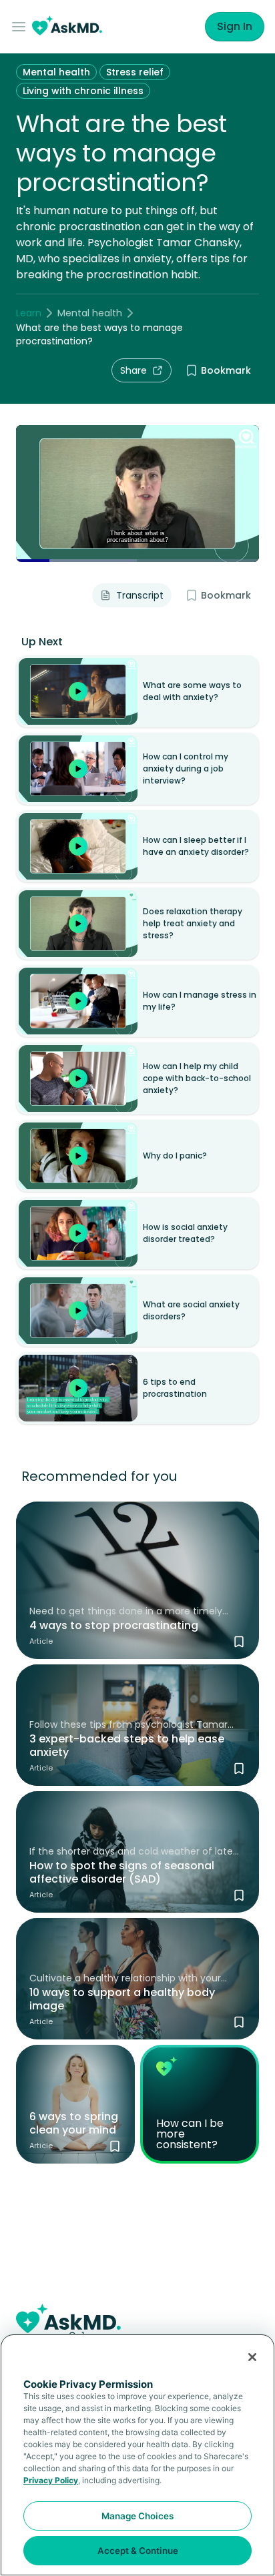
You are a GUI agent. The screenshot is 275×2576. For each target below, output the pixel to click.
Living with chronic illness (83, 91)
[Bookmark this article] (239, 1642)
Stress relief (135, 72)
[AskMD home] (67, 27)
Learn (29, 313)
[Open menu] (21, 27)
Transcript (140, 595)
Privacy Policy (51, 2480)
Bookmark (226, 370)
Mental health (56, 72)
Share (133, 370)
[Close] (252, 2357)
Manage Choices (137, 2516)
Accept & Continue (138, 2551)
